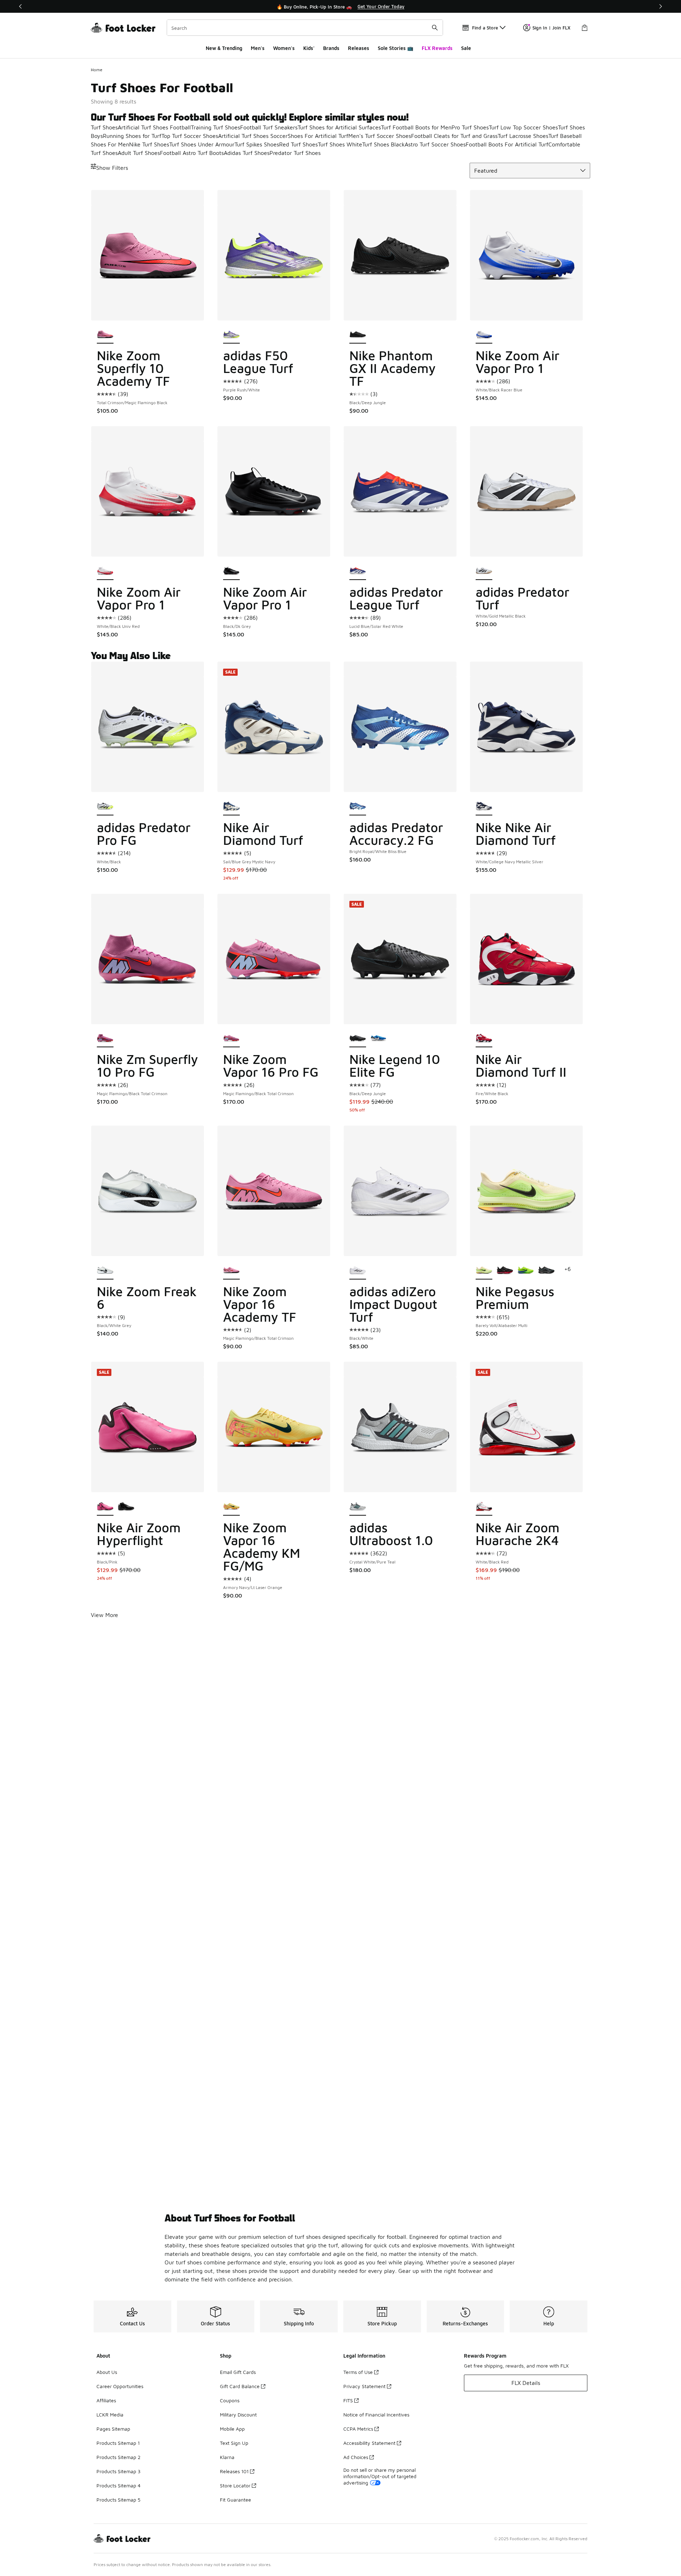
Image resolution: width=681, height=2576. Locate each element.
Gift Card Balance (240, 2386)
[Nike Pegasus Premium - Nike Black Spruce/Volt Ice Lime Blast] (526, 1271)
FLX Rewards (437, 48)
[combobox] (305, 28)
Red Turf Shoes (298, 144)
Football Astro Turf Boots (192, 153)
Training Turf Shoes (215, 127)
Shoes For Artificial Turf (318, 136)
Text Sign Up (234, 2443)
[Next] (660, 6)
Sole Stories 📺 (395, 48)
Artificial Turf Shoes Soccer (253, 136)
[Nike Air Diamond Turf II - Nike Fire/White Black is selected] (484, 1039)
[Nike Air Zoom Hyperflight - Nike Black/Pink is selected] (105, 1507)
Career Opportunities (120, 2386)
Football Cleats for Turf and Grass (454, 136)
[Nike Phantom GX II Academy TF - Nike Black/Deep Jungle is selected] (358, 335)
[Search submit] (435, 28)
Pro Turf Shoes (470, 127)
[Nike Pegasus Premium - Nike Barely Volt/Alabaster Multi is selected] (484, 1271)
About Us (107, 2372)
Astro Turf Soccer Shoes (435, 144)
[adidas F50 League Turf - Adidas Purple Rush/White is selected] (231, 335)
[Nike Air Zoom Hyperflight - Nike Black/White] (126, 1507)
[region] (340, 6)
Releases (359, 48)
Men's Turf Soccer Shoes (380, 136)
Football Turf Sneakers (269, 127)
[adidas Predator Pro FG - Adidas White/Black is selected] (105, 807)
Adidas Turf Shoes (247, 153)
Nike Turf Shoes (149, 144)
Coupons (230, 2400)
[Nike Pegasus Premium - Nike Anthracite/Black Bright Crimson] (546, 1271)
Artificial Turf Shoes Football (154, 127)
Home (97, 70)
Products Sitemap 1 (118, 2443)
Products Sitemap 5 (118, 2500)
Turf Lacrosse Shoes (523, 136)
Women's (284, 48)
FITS (348, 2400)
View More (104, 1615)
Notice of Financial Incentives (376, 2415)
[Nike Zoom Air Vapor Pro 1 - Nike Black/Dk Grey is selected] (231, 571)
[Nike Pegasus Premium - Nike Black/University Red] (505, 1271)
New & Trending (224, 48)
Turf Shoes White (340, 144)
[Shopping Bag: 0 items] (585, 28)
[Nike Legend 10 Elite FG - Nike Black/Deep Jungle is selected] (358, 1039)
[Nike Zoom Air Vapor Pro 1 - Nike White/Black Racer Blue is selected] (484, 335)
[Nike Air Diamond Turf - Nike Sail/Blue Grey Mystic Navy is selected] (231, 807)
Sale (466, 48)
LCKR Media (110, 2415)
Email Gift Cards (238, 2372)
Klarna (227, 2457)
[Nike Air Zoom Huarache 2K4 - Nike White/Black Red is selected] (484, 1507)
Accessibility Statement (369, 2443)
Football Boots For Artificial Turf (507, 144)
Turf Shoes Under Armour (202, 144)
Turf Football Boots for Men (416, 127)
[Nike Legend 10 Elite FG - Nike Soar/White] (379, 1039)
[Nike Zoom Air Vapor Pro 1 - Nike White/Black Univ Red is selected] (105, 571)
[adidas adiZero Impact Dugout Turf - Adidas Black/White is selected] (358, 1271)
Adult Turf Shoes (139, 153)
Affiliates (106, 2400)
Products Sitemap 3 (118, 2471)
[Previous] (21, 6)
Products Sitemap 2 (118, 2457)
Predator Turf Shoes (295, 153)
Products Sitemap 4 (118, 2485)
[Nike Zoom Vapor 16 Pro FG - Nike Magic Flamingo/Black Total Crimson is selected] (231, 1039)
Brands (331, 48)
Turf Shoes (104, 127)
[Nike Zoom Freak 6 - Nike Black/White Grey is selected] (105, 1271)
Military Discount (238, 2415)
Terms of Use (358, 2372)
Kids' (309, 48)
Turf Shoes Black (383, 144)
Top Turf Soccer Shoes (190, 136)
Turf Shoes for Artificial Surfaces (339, 127)
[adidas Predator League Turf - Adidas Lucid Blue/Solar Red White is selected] (358, 571)
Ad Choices (356, 2457)
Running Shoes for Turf (132, 136)
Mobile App (232, 2429)
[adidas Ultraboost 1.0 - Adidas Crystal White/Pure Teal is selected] (358, 1507)
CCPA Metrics (358, 2429)
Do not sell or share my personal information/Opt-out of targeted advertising (380, 2476)
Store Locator (235, 2485)
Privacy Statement (364, 2386)
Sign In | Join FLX (551, 28)
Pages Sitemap (113, 2429)
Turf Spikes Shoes (257, 144)
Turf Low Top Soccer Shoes (523, 127)
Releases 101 (234, 2471)
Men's (258, 48)
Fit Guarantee (236, 2500)
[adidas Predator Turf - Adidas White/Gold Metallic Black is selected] (484, 571)
